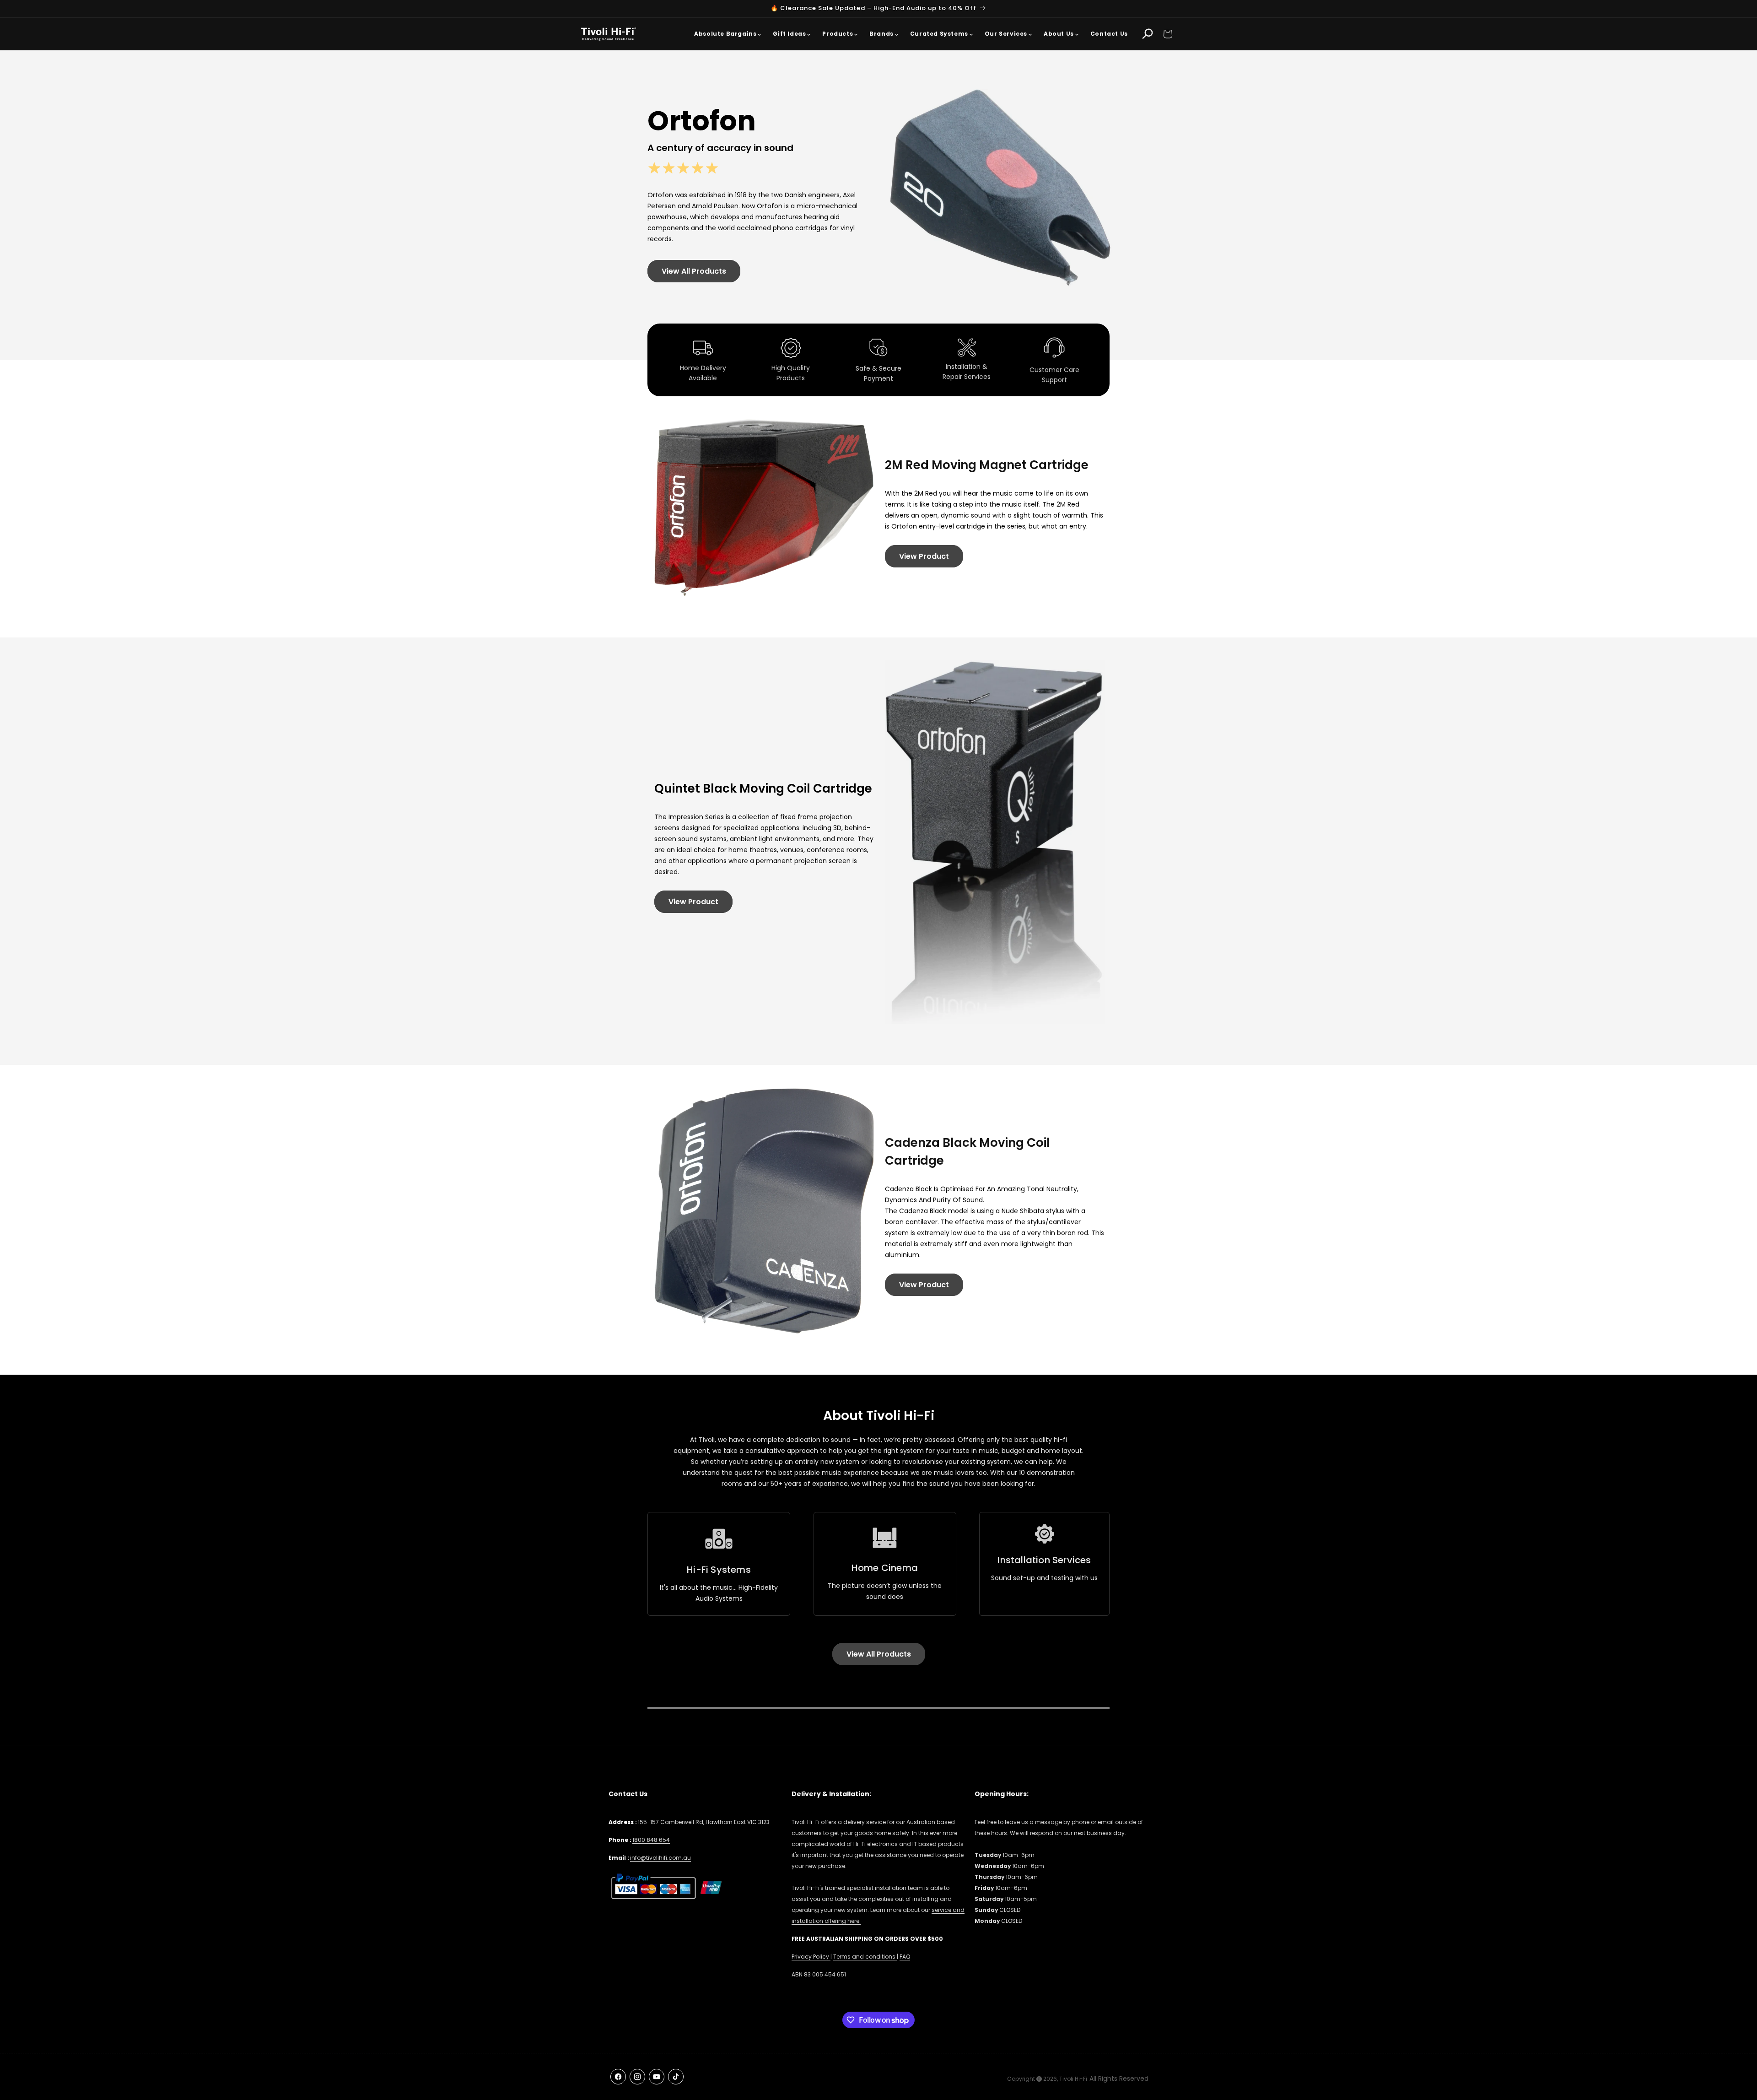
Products (838, 34)
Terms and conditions (865, 1957)
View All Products (694, 271)
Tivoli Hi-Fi (1073, 2079)
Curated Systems (939, 34)
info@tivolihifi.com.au (660, 1858)
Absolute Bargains (725, 34)
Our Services (1006, 34)
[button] (1168, 34)
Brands (881, 34)
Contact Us (1109, 34)
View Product (924, 556)
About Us (1059, 34)
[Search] (1148, 34)
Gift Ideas (789, 34)
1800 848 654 (651, 1840)
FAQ (905, 1957)
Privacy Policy (811, 1957)
